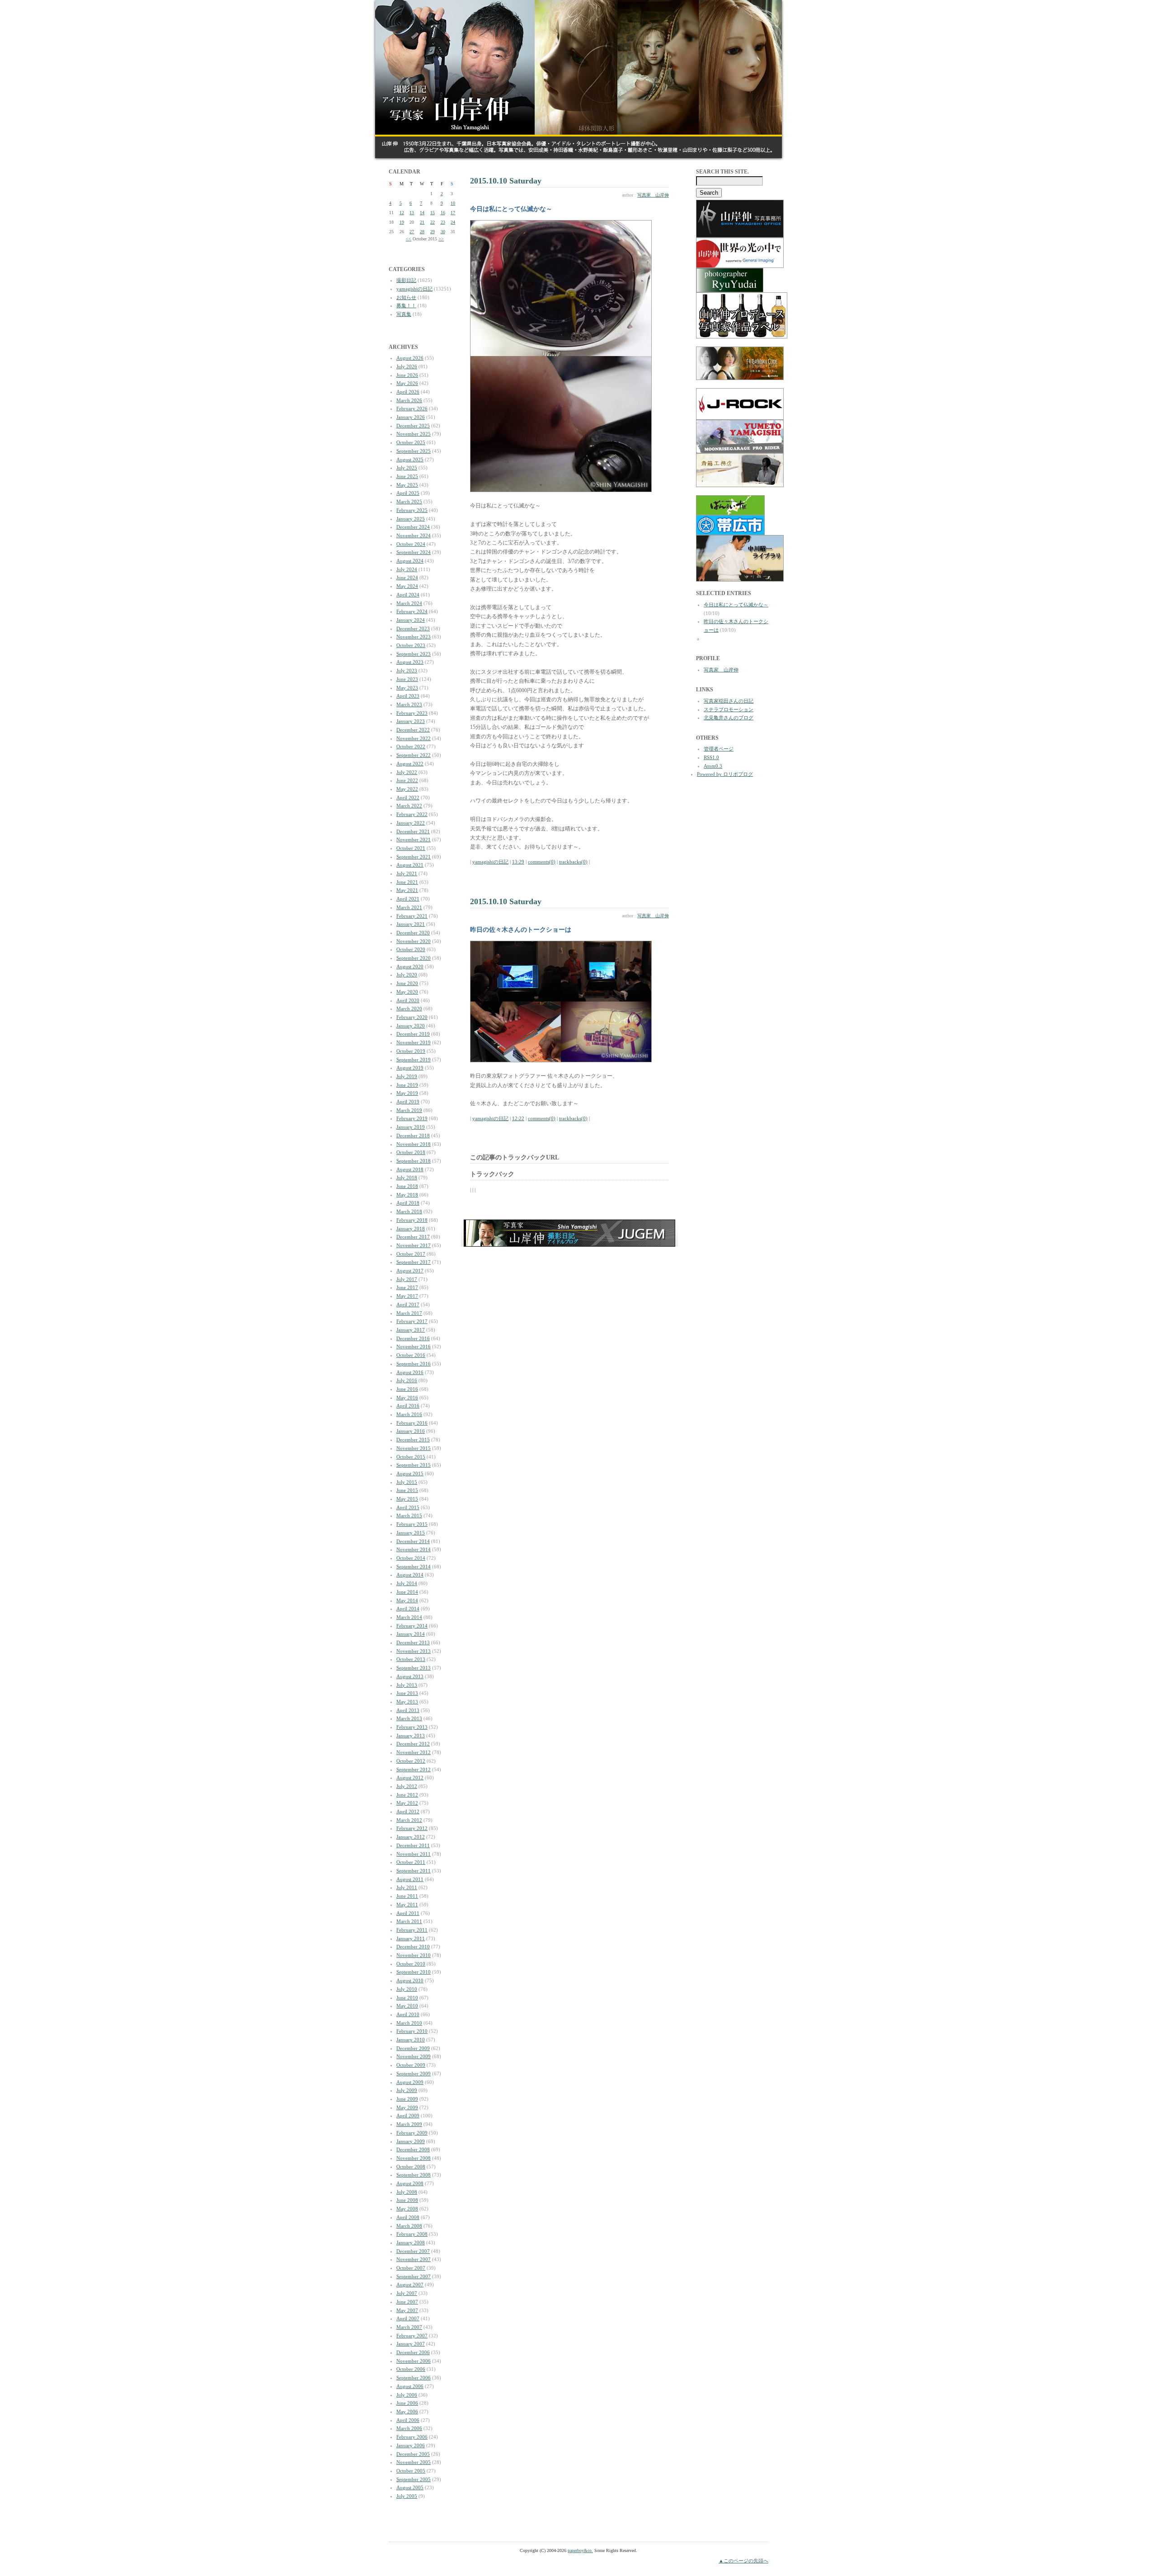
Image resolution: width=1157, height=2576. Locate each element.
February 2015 (412, 1524)
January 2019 (411, 1127)
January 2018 (411, 1229)
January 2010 (411, 2040)
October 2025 (411, 442)
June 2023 (407, 679)
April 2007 (408, 2318)
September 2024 (414, 552)
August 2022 (410, 764)
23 (443, 222)
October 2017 (411, 1254)
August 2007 (410, 2285)
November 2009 (414, 2056)
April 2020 (408, 1000)
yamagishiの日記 (414, 289)
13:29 (518, 862)
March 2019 (409, 1110)
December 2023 (413, 629)
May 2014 (407, 1600)
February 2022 (412, 814)
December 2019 (413, 1034)
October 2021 (411, 848)
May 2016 (407, 1398)
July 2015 (407, 1482)
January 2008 (411, 2243)
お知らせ (406, 297)
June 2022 (407, 780)
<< (409, 239)
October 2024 (411, 544)
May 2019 (407, 1093)
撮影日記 (406, 280)
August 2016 (410, 1372)
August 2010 (410, 1980)
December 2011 (413, 1845)
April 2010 (408, 2014)
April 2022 (408, 798)
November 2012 (414, 1752)
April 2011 (408, 1913)
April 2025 (408, 493)
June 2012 (407, 1795)
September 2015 (414, 1465)
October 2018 (411, 1152)
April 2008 (408, 2217)
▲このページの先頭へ (743, 2561)
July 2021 (407, 873)
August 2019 (410, 1068)
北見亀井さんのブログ (729, 718)
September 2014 (414, 1567)
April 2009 (408, 2116)
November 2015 (414, 1448)
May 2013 (407, 1702)
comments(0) (542, 862)
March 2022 (409, 806)
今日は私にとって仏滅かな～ (736, 605)
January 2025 (411, 519)
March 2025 (409, 502)
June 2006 (407, 2403)
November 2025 (414, 434)
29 (433, 232)
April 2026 (408, 392)
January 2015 (411, 1533)
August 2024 (410, 561)
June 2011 (407, 1896)
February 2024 (412, 611)
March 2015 (409, 1516)
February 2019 (412, 1118)
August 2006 (410, 2386)
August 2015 (410, 1473)
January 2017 (411, 1330)
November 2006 (414, 2361)
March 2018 (409, 1211)
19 (402, 222)
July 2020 (407, 975)
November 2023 (414, 637)
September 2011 (414, 1871)
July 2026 (407, 366)
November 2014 (414, 1549)
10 (453, 203)
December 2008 (413, 2149)
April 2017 (408, 1304)
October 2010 (411, 1964)
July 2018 (407, 1178)
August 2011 (410, 1879)
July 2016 (407, 1380)
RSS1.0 (711, 757)
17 (453, 213)
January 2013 (411, 1736)
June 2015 (407, 1490)
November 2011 (414, 1854)
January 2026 (411, 417)
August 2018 (410, 1169)
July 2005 (407, 2496)
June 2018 (407, 1186)
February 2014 (412, 1626)
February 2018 (412, 1220)
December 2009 (413, 2048)
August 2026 (410, 358)
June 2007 (407, 2302)
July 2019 (407, 1076)
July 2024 (407, 569)
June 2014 (407, 1592)
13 (412, 213)
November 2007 (414, 2259)
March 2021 (409, 907)
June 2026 (407, 375)
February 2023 (412, 713)
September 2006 (414, 2378)
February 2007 (412, 2336)
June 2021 (407, 882)
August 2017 (410, 1271)
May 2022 (407, 789)
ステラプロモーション (729, 709)
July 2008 (407, 2192)
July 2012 (407, 1786)
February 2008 (412, 2234)
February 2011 (412, 1930)
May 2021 (407, 890)
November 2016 (414, 1347)
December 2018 (413, 1136)
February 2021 (412, 916)
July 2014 (407, 1583)
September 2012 (414, 1769)
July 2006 (407, 2395)
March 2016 (409, 1414)
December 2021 (413, 831)
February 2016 (412, 1423)
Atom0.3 (713, 766)
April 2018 (408, 1203)
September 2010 (414, 1972)
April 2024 (408, 595)
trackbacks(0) (573, 862)
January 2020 (411, 1026)
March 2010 (409, 2023)
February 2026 (412, 408)
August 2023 (410, 662)
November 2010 (414, 1955)
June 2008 (407, 2200)
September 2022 (414, 755)
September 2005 (414, 2479)
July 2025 (407, 468)
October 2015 (411, 1457)
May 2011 (407, 1905)
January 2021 (411, 924)
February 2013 (412, 1727)
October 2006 (411, 2369)
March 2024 (409, 603)
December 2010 (413, 1947)
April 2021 (408, 899)
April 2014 (408, 1609)
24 (453, 222)
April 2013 (408, 1710)
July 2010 (407, 1989)
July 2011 (407, 1887)
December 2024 (413, 527)
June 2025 (407, 476)
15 (433, 213)
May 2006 (407, 2412)
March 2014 (409, 1617)
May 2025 (407, 485)
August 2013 (410, 1676)
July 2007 (407, 2293)
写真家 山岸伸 (653, 195)
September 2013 (414, 1668)
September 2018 (414, 1161)
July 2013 (407, 1685)
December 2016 (413, 1338)
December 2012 (413, 1744)
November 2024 (414, 535)
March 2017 (409, 1313)
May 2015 (407, 1499)
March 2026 (409, 400)
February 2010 (412, 2031)
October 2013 (411, 1659)
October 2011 (411, 1862)
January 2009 (411, 2141)
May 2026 (407, 383)
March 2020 (409, 1009)
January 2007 (411, 2344)
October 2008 (411, 2167)
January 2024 (411, 620)
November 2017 (414, 1245)
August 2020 (410, 967)
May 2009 (407, 2107)
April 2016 (408, 1406)
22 (433, 222)
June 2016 (407, 1389)
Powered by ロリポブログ (725, 774)
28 (422, 232)
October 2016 (411, 1355)
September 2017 (414, 1262)
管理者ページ (719, 749)
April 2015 (408, 1507)
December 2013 (413, 1642)
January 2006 (411, 2445)
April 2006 (408, 2420)
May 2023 (407, 688)
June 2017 (407, 1287)
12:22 (518, 1118)
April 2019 (408, 1102)
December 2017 (413, 1237)
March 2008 (409, 2226)
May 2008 (407, 2209)
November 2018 (414, 1144)
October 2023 (411, 645)
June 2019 (407, 1085)
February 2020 (412, 1017)
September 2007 (414, 2276)
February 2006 (412, 2437)
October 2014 (411, 1558)
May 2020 (407, 992)
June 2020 (407, 983)
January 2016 (411, 1431)
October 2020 (411, 949)
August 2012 (410, 1778)
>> (441, 239)
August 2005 (410, 2487)
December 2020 (413, 933)
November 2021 (414, 840)
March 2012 (409, 1820)
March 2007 (409, 2327)
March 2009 (409, 2124)
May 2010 (407, 2006)
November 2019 (414, 1042)
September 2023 (414, 654)
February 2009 (412, 2133)
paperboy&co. (580, 2550)
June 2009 (407, 2099)
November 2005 (414, 2462)
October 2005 (411, 2471)
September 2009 (414, 2074)
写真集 (404, 314)
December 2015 (413, 1440)
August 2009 (410, 2082)
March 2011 (409, 1921)
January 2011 (411, 1938)
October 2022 (411, 746)
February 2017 (412, 1321)
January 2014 (411, 1634)
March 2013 (409, 1718)
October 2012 (411, 1761)
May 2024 (407, 586)
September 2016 (414, 1364)
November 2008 (414, 2158)
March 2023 (409, 704)
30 (443, 232)
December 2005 (413, 2454)
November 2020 (414, 941)
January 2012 (411, 1837)
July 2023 (407, 671)
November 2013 (414, 1651)
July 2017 (407, 1279)
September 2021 (414, 857)
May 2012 (407, 1803)
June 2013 (407, 1693)
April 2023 (408, 696)
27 (412, 232)
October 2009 (411, 2065)
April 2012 (408, 1811)
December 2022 (413, 730)
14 (422, 213)
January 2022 (411, 823)
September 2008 (414, 2175)
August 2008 (410, 2183)
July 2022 (407, 772)
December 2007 (413, 2251)
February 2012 (412, 1828)
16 (443, 213)
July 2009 (407, 2090)
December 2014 (413, 1541)
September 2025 (414, 451)
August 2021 (410, 865)
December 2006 (413, 2352)
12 (402, 213)
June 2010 (407, 1998)
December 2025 (413, 426)
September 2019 (414, 1060)
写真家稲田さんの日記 (729, 701)
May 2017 (407, 1296)
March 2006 (409, 2428)
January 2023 (411, 721)
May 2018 (407, 1195)
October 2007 (411, 2268)
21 (422, 222)
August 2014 (410, 1575)
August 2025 (410, 460)
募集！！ (406, 305)
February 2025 (412, 510)
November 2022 (414, 738)
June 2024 (407, 577)
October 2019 (411, 1051)
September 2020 (414, 958)
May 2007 (407, 2310)
